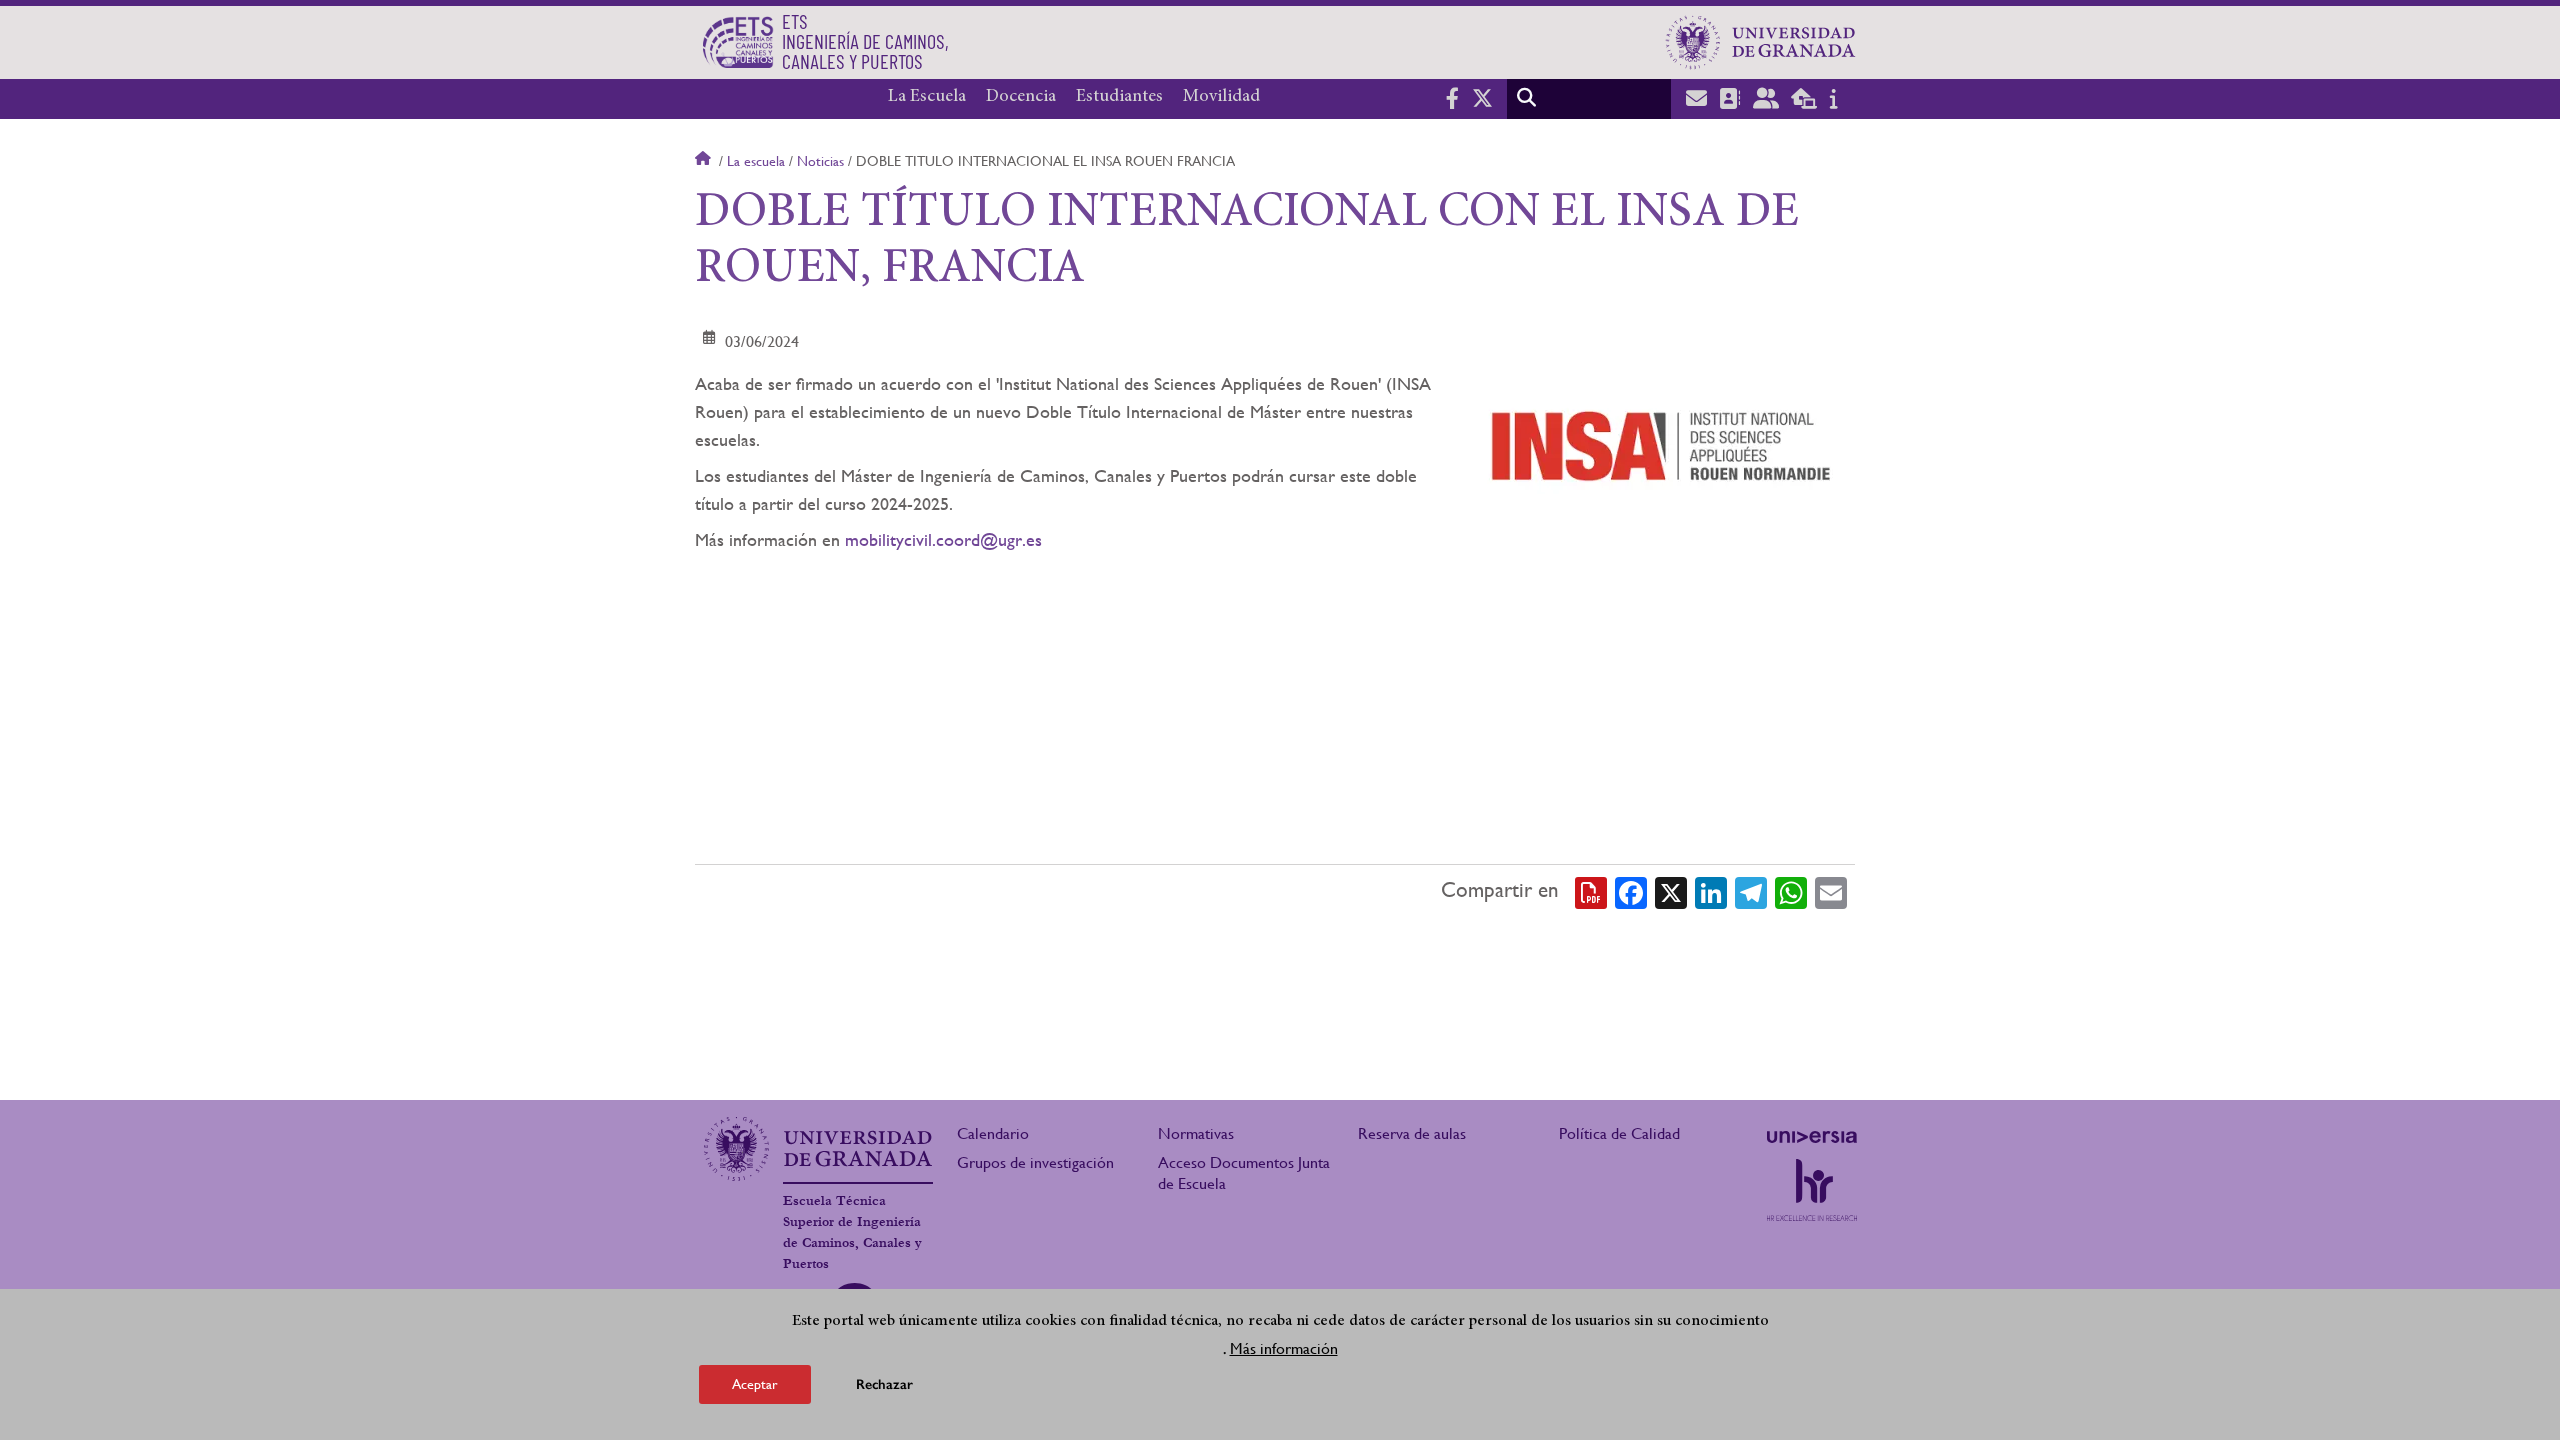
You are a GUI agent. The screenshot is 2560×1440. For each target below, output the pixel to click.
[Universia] (1812, 1137)
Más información (1284, 1348)
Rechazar (884, 1384)
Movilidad (1221, 97)
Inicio (705, 161)
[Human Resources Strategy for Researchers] (1812, 1190)
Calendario (993, 1133)
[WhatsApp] (1791, 891)
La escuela (756, 161)
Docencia (1021, 97)
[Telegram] (1751, 891)
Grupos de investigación (1035, 1162)
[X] (1671, 891)
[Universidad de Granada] (1761, 42)
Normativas (1196, 1133)
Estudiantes (1119, 97)
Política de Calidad (1619, 1133)
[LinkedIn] (1711, 891)
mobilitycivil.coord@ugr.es (943, 539)
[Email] (1831, 891)
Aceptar (755, 1384)
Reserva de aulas (1412, 1133)
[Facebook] (1631, 891)
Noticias (820, 161)
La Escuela (927, 97)
